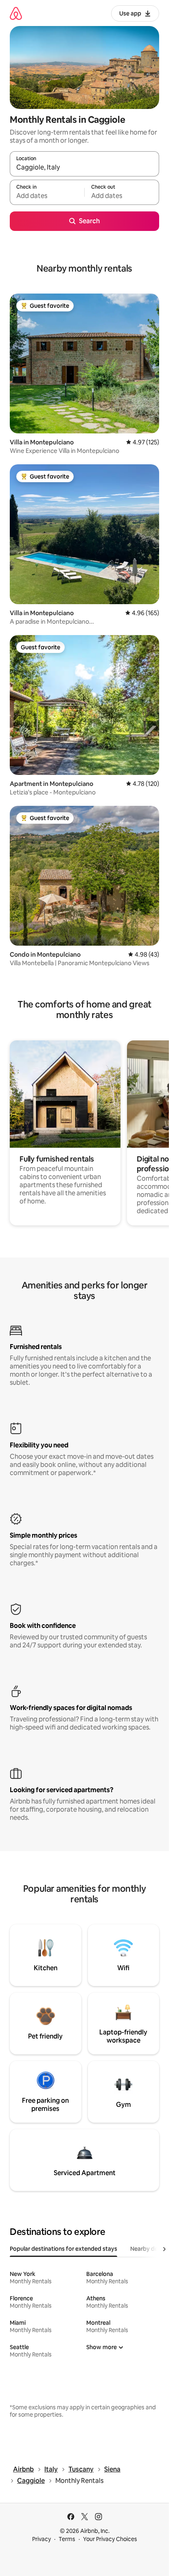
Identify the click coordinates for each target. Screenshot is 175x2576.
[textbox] (47, 196)
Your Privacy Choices (110, 2539)
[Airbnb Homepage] (16, 13)
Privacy (42, 2539)
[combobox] (84, 168)
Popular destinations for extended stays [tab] (63, 2249)
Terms (67, 2539)
